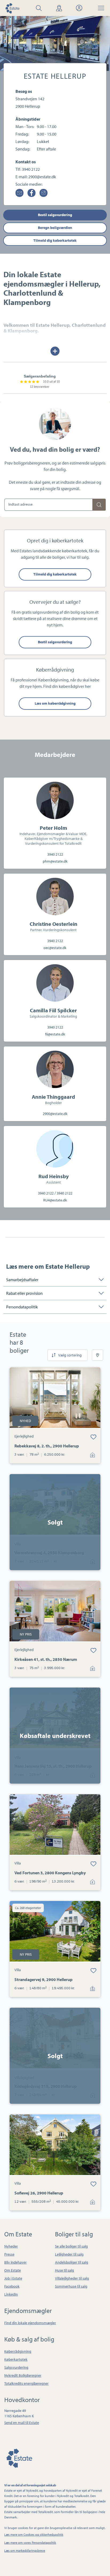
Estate (19, 2457)
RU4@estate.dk (55, 1200)
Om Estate (13, 2270)
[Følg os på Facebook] (32, 193)
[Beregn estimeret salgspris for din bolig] (99, 505)
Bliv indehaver (15, 2262)
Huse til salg (64, 2270)
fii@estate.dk (55, 1034)
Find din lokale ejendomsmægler (30, 2323)
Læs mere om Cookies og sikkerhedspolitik (34, 2535)
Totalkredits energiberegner (26, 2383)
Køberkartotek (16, 2359)
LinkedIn (11, 2294)
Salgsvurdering (16, 2367)
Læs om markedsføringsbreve (25, 2551)
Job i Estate (13, 2278)
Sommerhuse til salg (71, 2286)
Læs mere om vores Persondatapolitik (30, 2543)
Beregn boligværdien (55, 228)
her (88, 686)
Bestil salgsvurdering (55, 215)
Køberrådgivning (18, 2351)
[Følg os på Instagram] (44, 193)
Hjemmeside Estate (12, 8)
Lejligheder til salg (69, 2254)
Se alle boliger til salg (71, 2246)
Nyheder (11, 2246)
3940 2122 (31, 169)
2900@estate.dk (42, 177)
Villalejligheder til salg (72, 2278)
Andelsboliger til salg (72, 2262)
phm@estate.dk (55, 861)
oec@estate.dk (55, 948)
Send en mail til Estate (22, 2423)
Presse (9, 2254)
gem (93, 1437)
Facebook (12, 2286)
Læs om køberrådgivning (55, 703)
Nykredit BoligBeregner (23, 2375)
